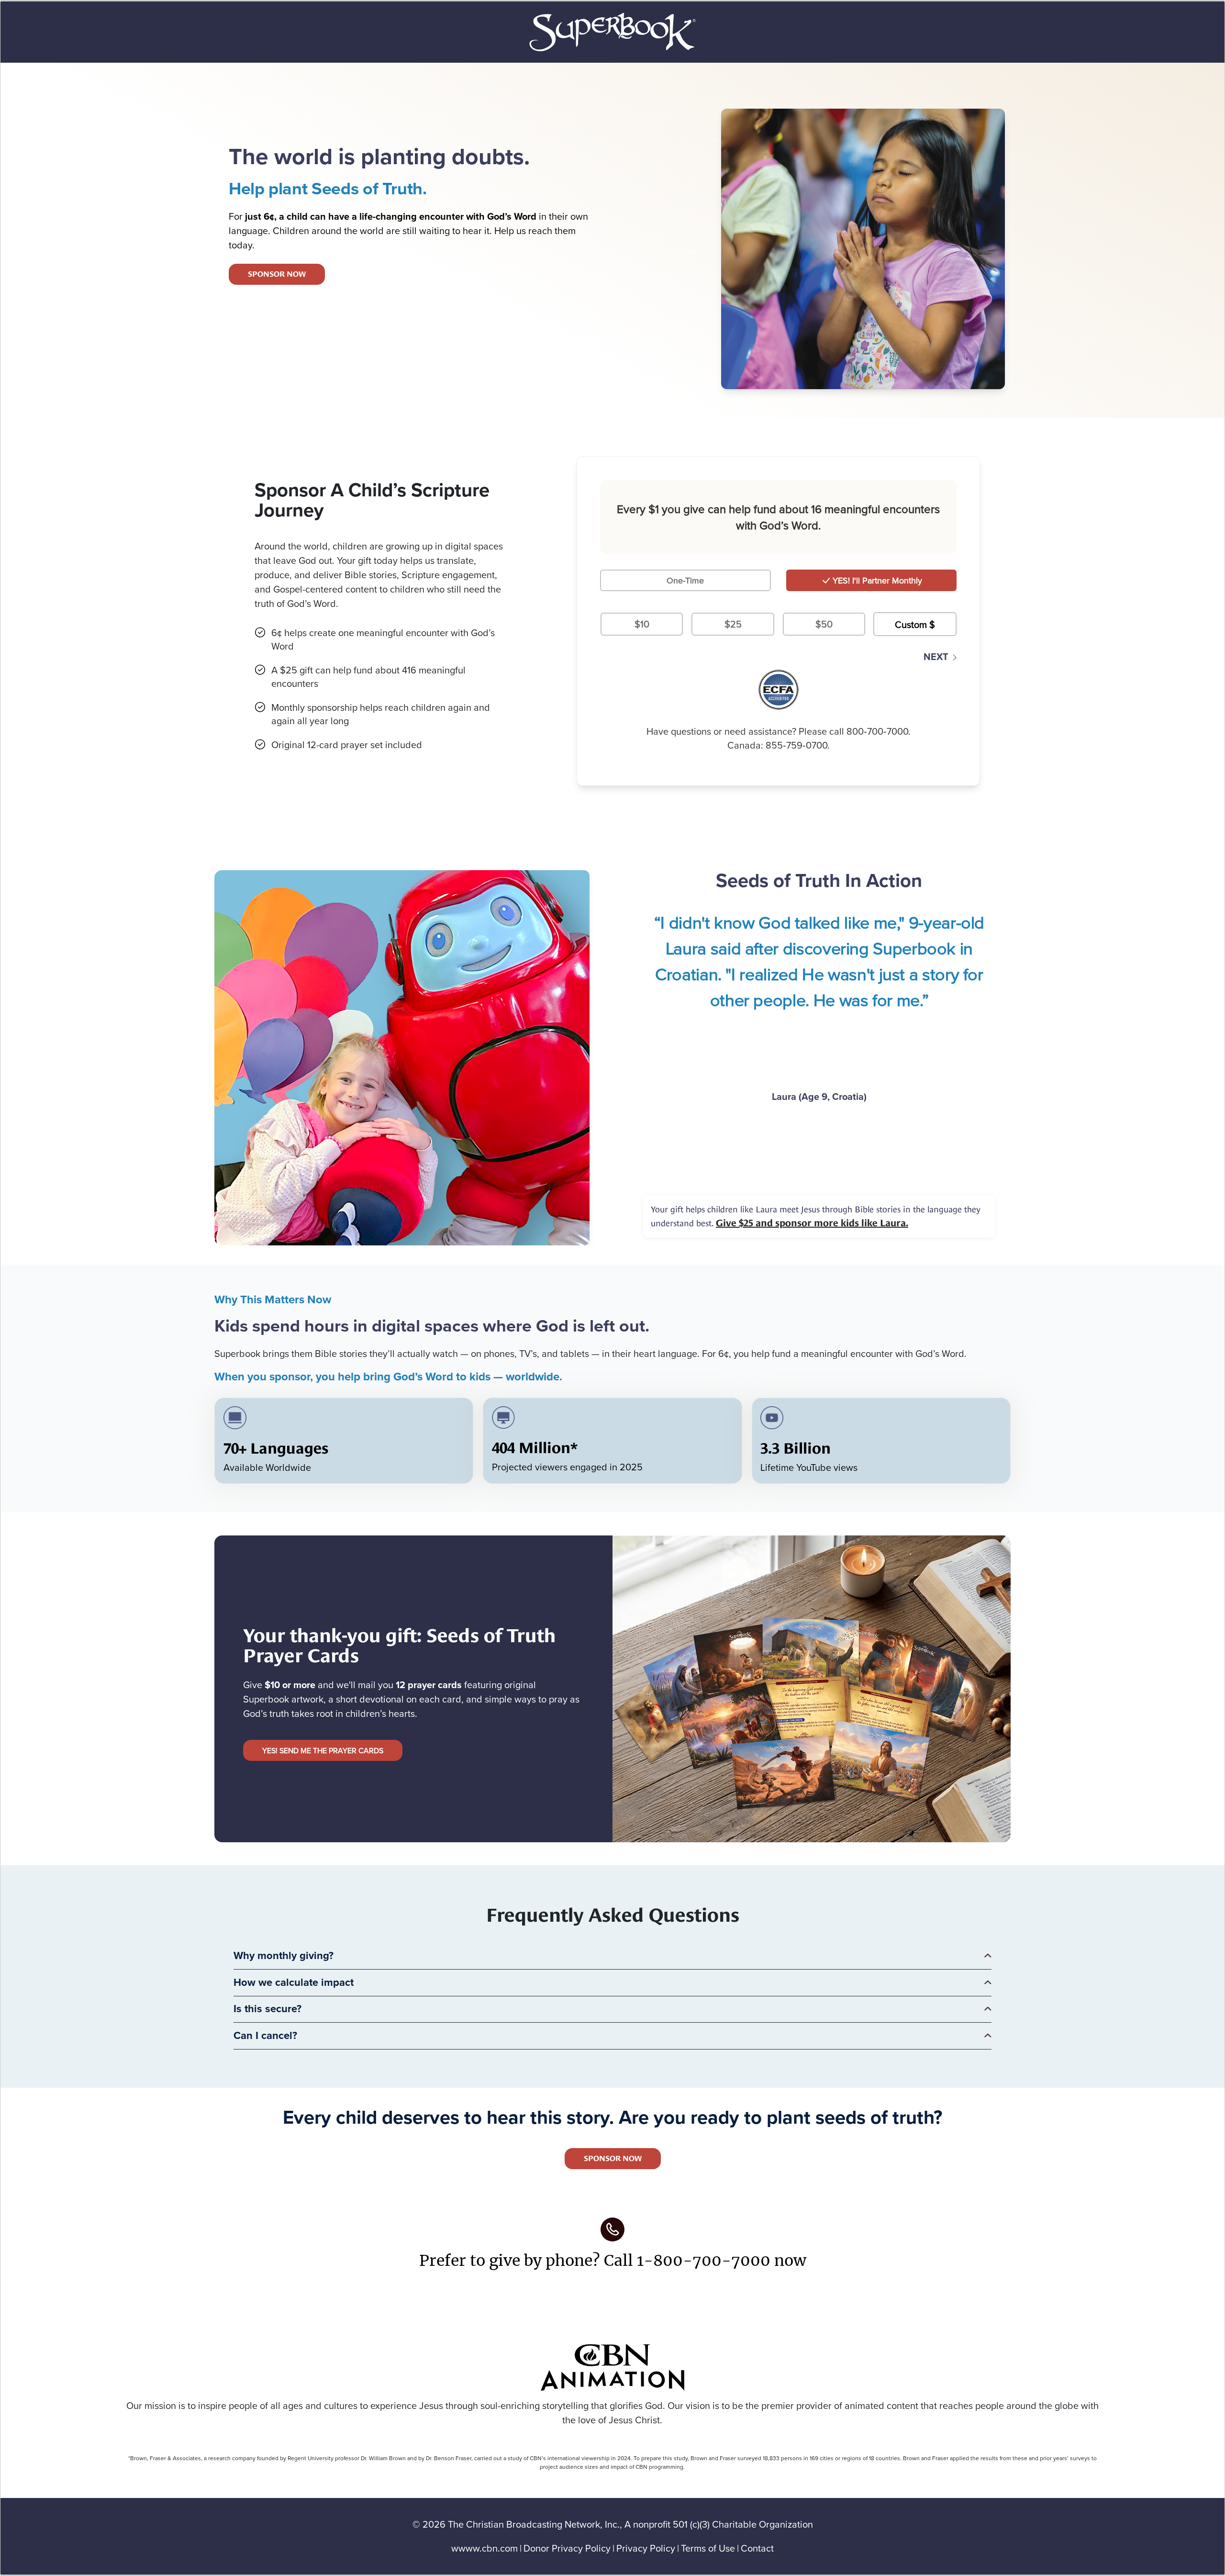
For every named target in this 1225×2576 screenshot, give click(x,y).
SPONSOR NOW (277, 274)
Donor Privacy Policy (567, 2548)
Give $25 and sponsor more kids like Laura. (812, 1223)
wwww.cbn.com (484, 2548)
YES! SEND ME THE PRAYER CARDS (323, 1750)
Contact (757, 2548)
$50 (824, 624)
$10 (642, 624)
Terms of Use (708, 2548)
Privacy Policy (646, 2548)
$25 (733, 624)
